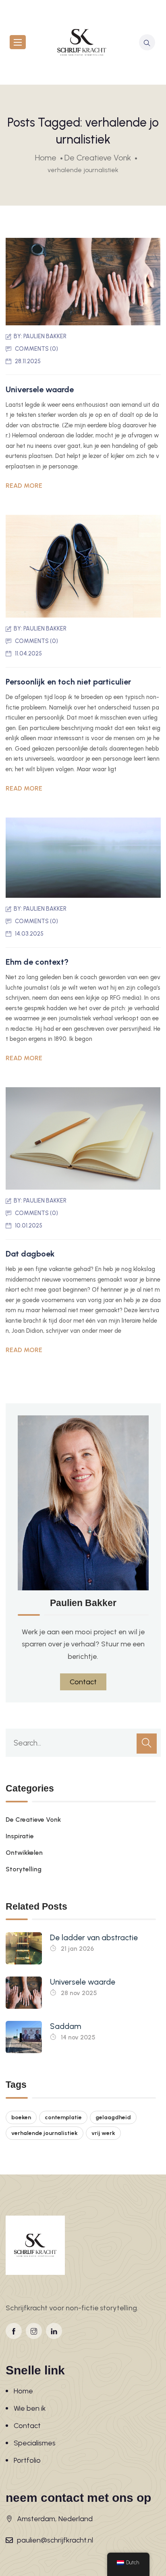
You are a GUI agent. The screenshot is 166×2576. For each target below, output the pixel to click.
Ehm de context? (37, 962)
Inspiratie (20, 1836)
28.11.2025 (28, 361)
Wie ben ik (30, 2408)
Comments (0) (36, 349)
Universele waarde (40, 389)
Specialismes (35, 2443)
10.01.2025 (29, 1226)
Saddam (65, 2026)
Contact (27, 2426)
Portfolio (27, 2460)
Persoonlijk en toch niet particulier (68, 682)
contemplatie (63, 2117)
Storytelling (24, 1869)
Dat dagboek (30, 1254)
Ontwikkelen (24, 1853)
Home (23, 2391)
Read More (24, 486)
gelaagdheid (113, 2117)
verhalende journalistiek (45, 2133)
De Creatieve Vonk (33, 1820)
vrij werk (103, 2133)
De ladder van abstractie (94, 1938)
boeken (21, 2117)
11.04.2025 (28, 653)
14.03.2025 (29, 934)
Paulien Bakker (45, 336)
